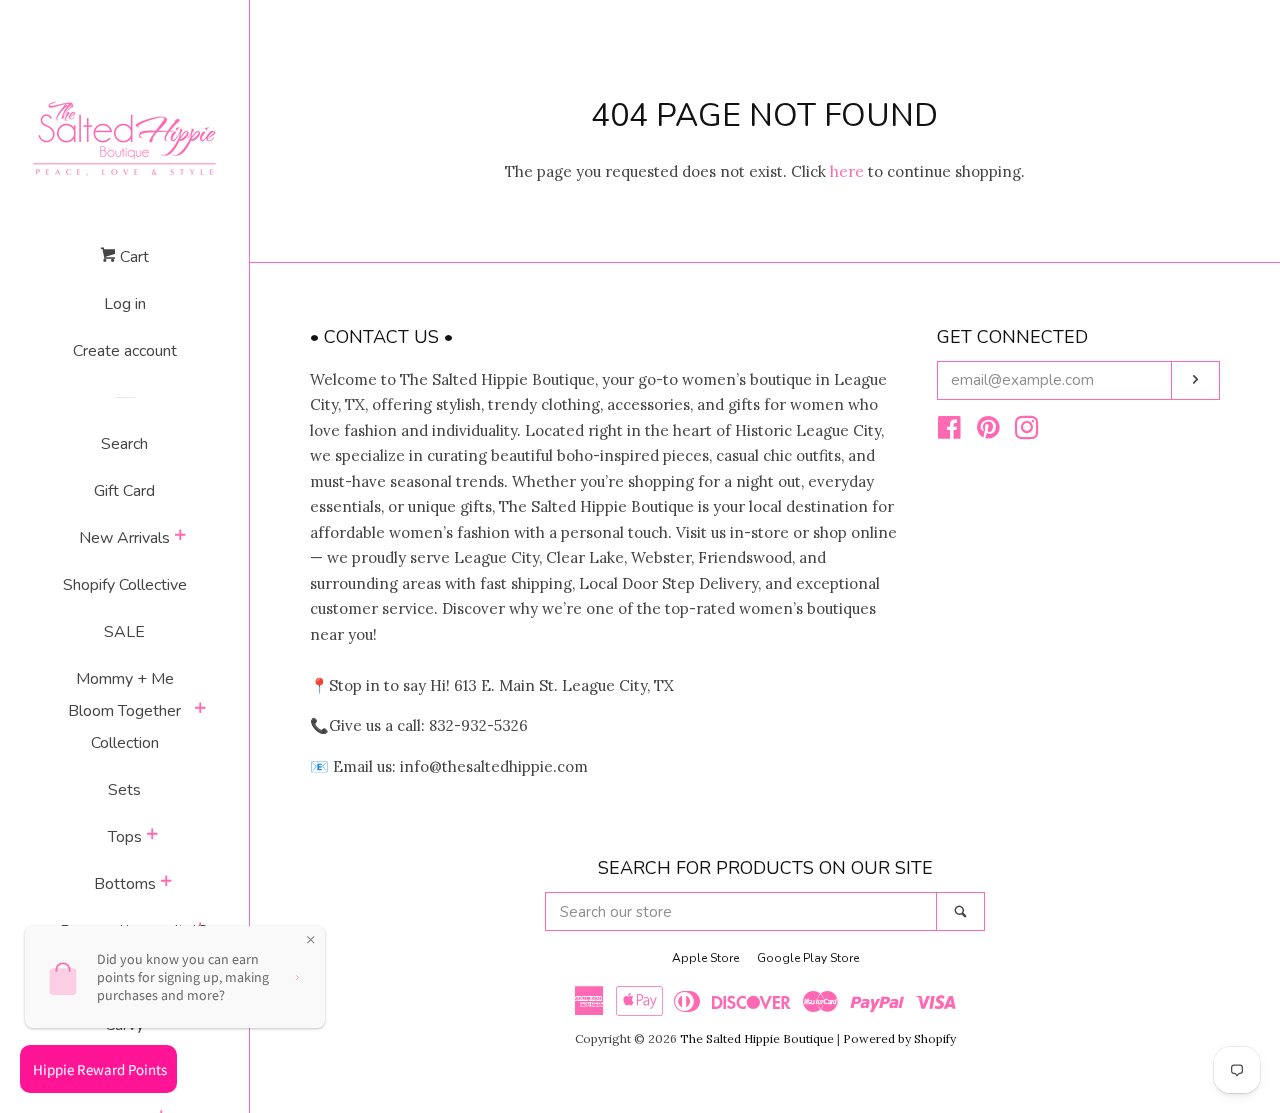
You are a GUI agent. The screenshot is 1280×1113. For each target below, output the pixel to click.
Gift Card (124, 491)
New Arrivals (124, 538)
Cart (132, 257)
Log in (125, 304)
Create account (125, 351)
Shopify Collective (125, 585)
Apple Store (705, 958)
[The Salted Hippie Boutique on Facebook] (949, 431)
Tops (125, 837)
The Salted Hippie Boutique (757, 1038)
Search (124, 444)
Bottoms (125, 884)
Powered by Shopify (899, 1038)
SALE (124, 632)
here (847, 171)
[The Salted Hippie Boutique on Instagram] (1027, 431)
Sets (124, 790)
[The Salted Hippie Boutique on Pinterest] (988, 431)
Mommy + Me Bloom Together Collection (124, 711)
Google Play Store (808, 958)
